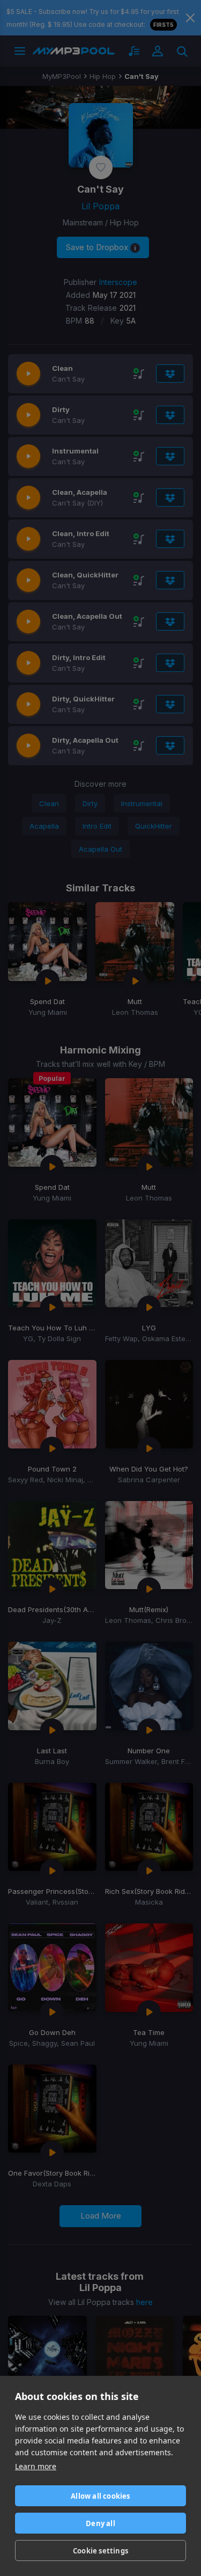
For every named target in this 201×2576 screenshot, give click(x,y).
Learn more (36, 2466)
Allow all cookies (100, 2496)
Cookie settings (100, 2551)
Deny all (100, 2523)
